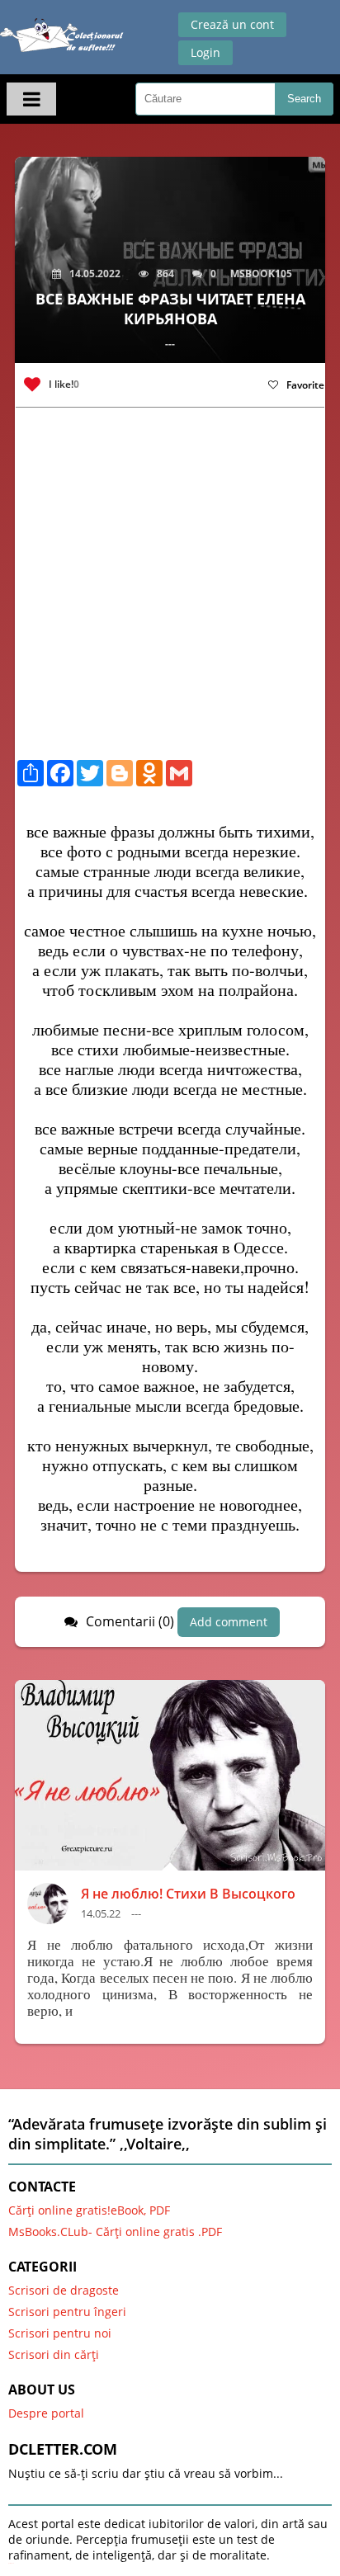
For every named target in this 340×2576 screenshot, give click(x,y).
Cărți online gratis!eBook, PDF (89, 2210)
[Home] (62, 39)
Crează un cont (232, 24)
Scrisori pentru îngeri (67, 2312)
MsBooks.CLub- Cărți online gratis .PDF (115, 2232)
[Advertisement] (170, 590)
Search (304, 99)
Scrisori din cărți (54, 2354)
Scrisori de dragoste (64, 2290)
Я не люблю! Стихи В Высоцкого (188, 1894)
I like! (64, 384)
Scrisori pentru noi (60, 2333)
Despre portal (46, 2413)
